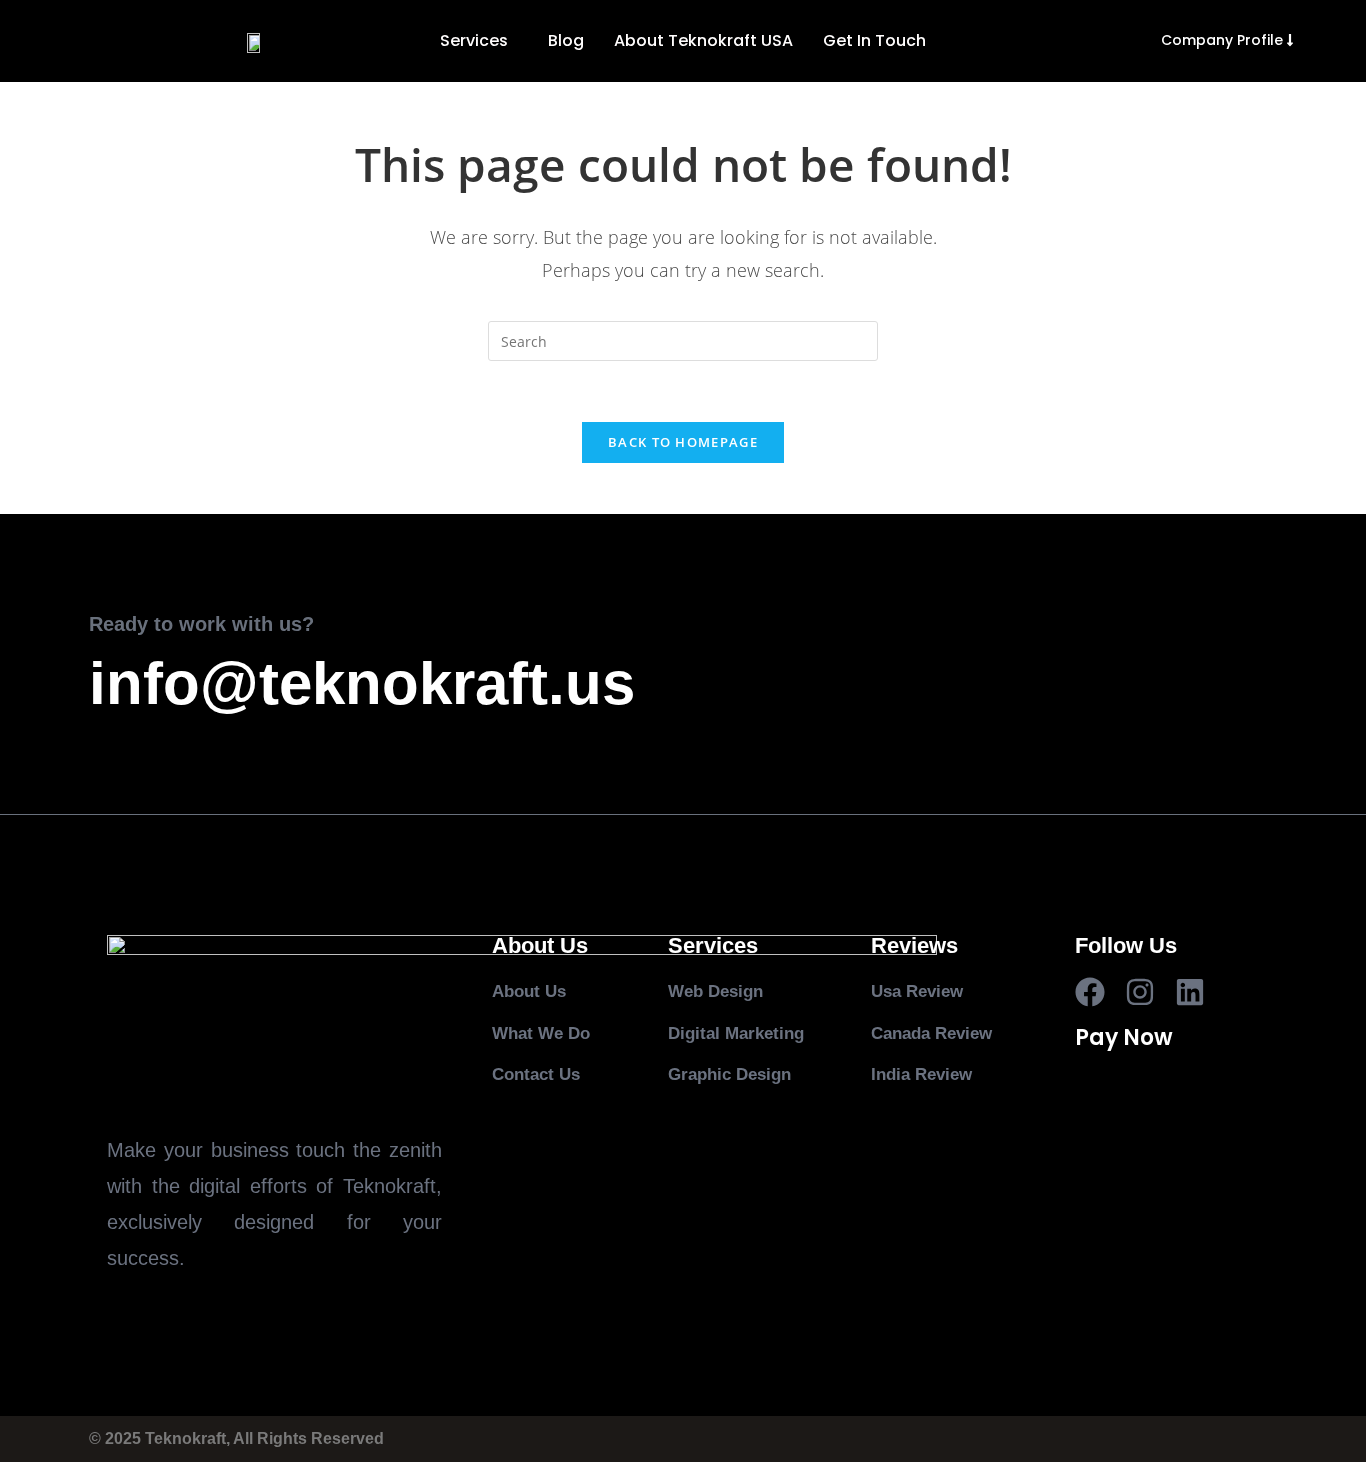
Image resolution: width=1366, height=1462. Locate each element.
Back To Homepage (683, 442)
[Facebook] (1090, 992)
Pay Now (1124, 1037)
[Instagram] (1140, 992)
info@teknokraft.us (362, 683)
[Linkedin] (1190, 992)
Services (474, 40)
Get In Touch (874, 40)
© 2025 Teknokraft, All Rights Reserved (236, 1438)
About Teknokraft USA (703, 40)
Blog (566, 40)
